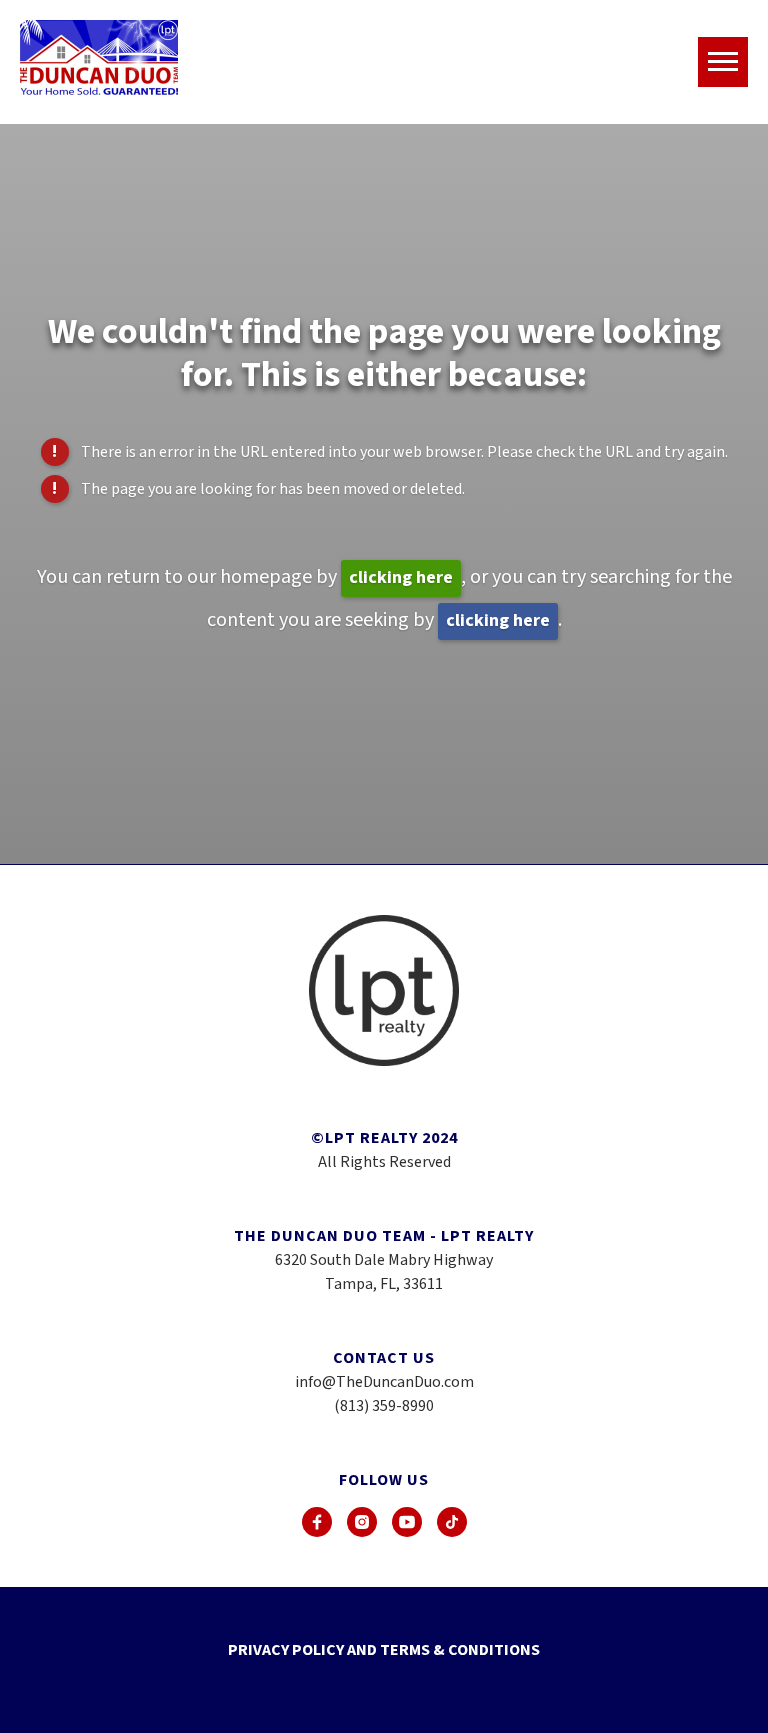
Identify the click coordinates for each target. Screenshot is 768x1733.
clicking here (401, 577)
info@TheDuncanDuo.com (384, 1382)
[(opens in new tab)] (317, 1522)
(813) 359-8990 (384, 1406)
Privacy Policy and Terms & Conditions (384, 1650)
